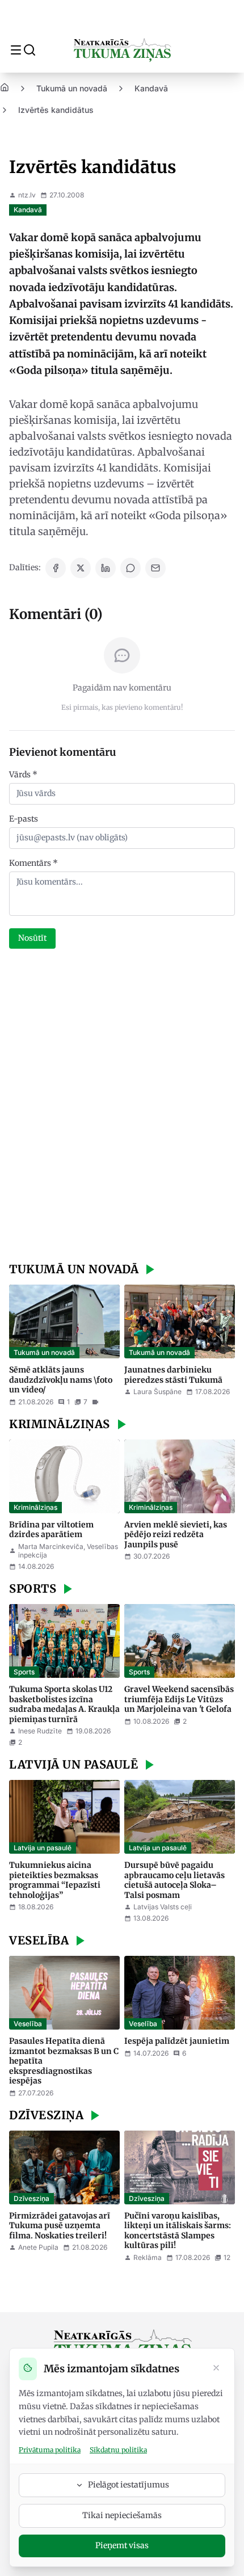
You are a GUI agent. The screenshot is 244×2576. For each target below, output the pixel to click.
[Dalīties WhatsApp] (131, 568)
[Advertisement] (122, 1107)
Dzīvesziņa (31, 2198)
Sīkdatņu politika (118, 2450)
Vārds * (23, 775)
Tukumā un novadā (72, 88)
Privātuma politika (50, 2450)
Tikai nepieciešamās (122, 2515)
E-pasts (24, 819)
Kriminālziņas (35, 1507)
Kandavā (151, 88)
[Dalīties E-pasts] (155, 568)
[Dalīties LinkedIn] (106, 568)
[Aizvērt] (216, 2369)
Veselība (28, 2024)
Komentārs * (33, 863)
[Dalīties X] (81, 568)
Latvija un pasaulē (43, 1848)
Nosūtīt (32, 938)
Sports (24, 1672)
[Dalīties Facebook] (56, 568)
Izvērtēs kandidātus (56, 110)
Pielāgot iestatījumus (129, 2485)
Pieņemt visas (122, 2545)
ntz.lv (27, 195)
